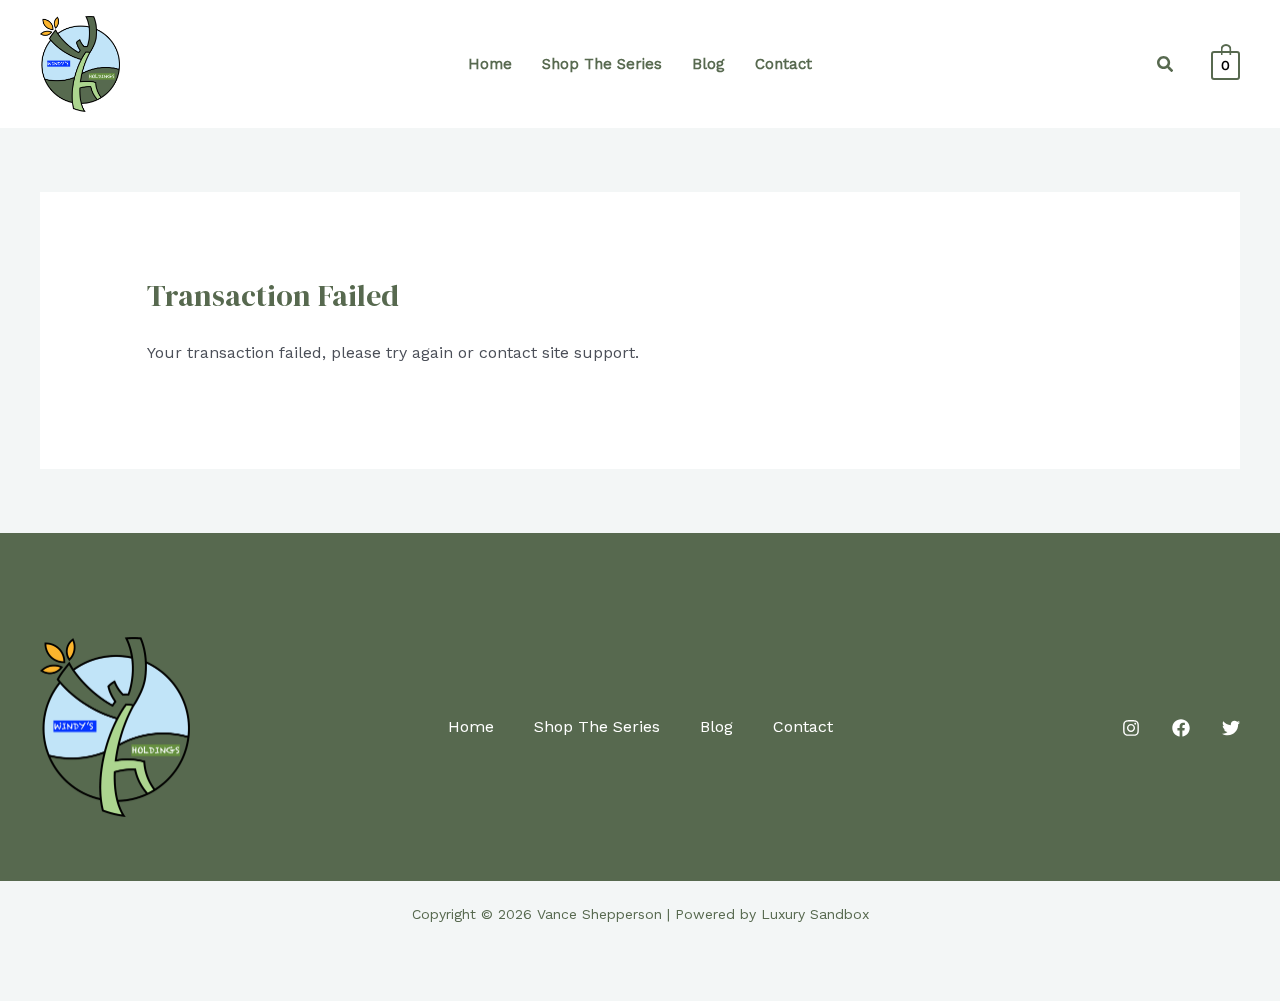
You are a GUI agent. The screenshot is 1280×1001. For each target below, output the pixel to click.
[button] (1166, 64)
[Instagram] (1131, 728)
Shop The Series (602, 64)
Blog (708, 64)
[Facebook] (1181, 728)
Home (490, 64)
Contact (783, 64)
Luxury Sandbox (815, 914)
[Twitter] (1231, 728)
